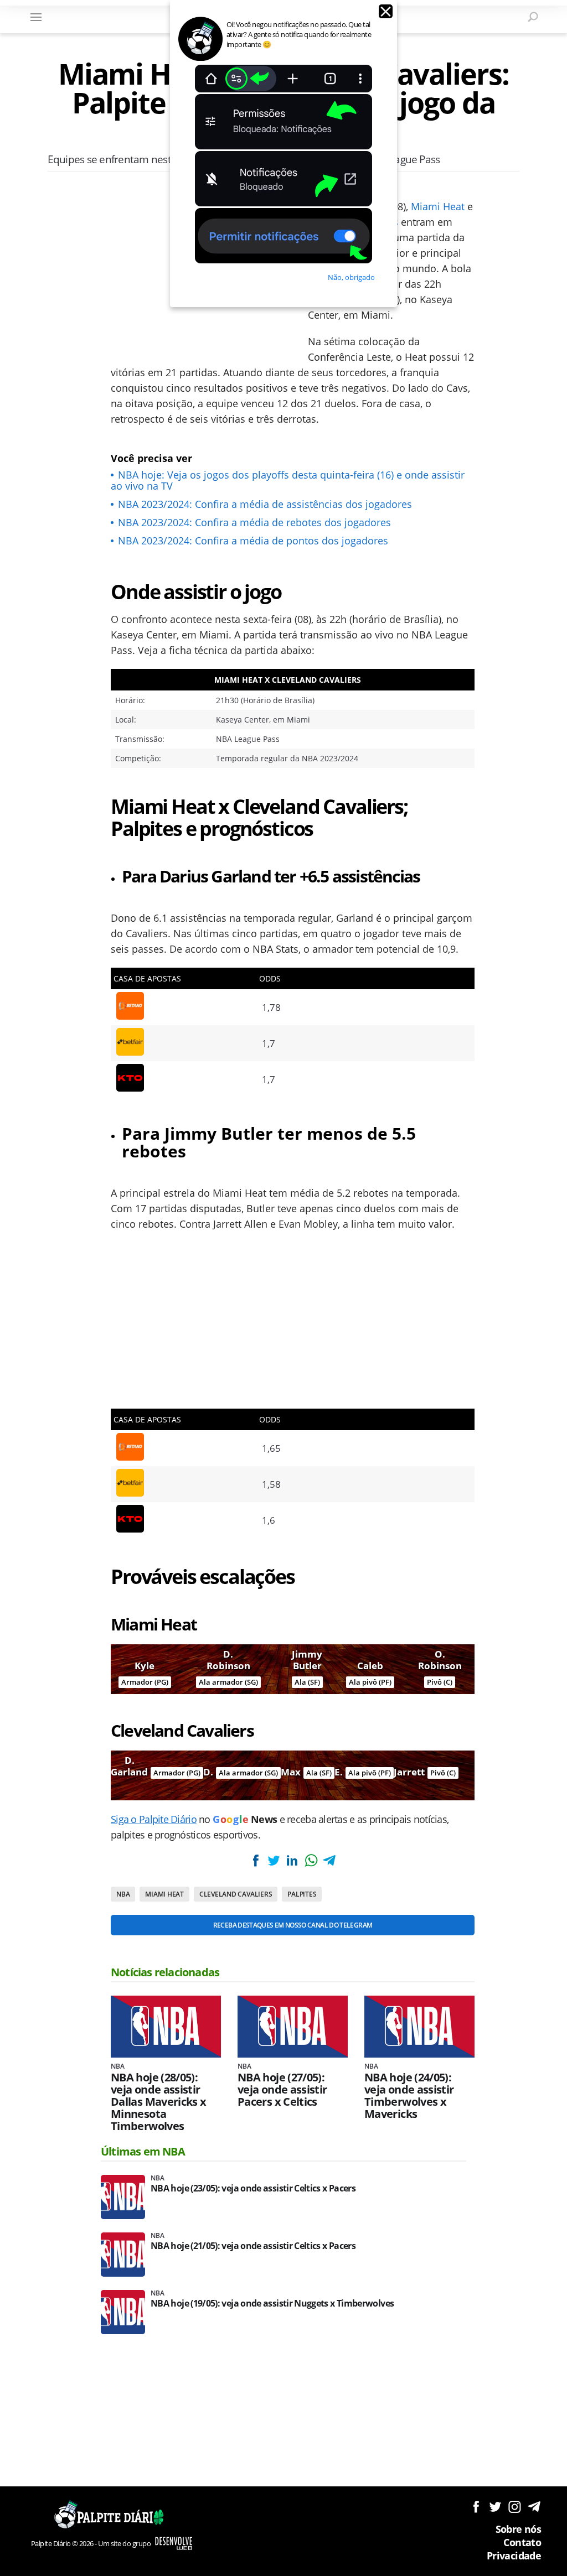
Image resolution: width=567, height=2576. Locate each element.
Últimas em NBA (143, 2151)
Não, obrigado (351, 277)
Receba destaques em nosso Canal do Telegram (293, 1925)
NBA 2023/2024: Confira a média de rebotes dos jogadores (254, 522)
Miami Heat (438, 206)
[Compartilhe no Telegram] (329, 1860)
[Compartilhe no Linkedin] (292, 1860)
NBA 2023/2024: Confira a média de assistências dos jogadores (265, 504)
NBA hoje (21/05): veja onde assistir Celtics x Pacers (253, 2246)
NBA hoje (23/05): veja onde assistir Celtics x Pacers (253, 2188)
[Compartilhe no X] (274, 1860)
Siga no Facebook (476, 2507)
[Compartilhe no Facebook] (255, 1860)
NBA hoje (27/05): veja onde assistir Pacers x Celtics (282, 2090)
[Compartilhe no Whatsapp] (311, 1860)
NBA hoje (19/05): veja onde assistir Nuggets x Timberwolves (272, 2304)
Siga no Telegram (534, 2507)
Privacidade (514, 2556)
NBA (123, 1894)
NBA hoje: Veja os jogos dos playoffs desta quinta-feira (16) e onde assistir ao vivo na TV (288, 480)
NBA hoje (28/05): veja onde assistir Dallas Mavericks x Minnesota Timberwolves (158, 2102)
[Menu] (36, 17)
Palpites (302, 1894)
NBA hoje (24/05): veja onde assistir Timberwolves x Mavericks (409, 2096)
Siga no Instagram (515, 2507)
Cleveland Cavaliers (236, 1894)
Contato (522, 2542)
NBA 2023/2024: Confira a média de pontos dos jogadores (253, 541)
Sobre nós (518, 2529)
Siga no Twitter (495, 2507)
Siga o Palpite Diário (154, 1819)
